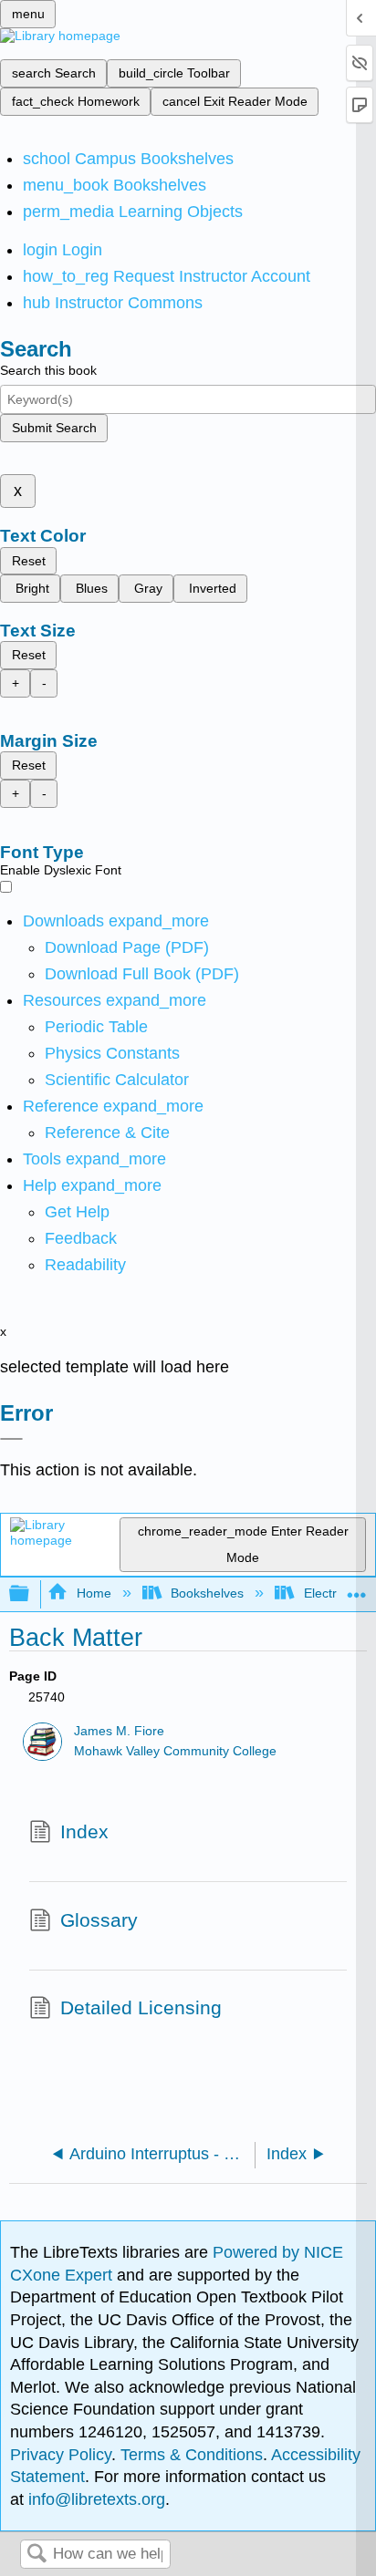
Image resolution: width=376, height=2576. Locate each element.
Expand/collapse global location (357, 1589)
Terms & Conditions (192, 2455)
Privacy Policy (61, 2455)
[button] (81, 1238)
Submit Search (54, 428)
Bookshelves (207, 1593)
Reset (29, 561)
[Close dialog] (11, 1439)
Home (94, 1593)
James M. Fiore (119, 1731)
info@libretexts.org (94, 2499)
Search (37, 2555)
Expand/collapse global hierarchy (31, 1594)
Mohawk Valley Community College (175, 1751)
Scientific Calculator (117, 1080)
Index (84, 1831)
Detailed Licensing (141, 2007)
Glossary (99, 1920)
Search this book (48, 370)
